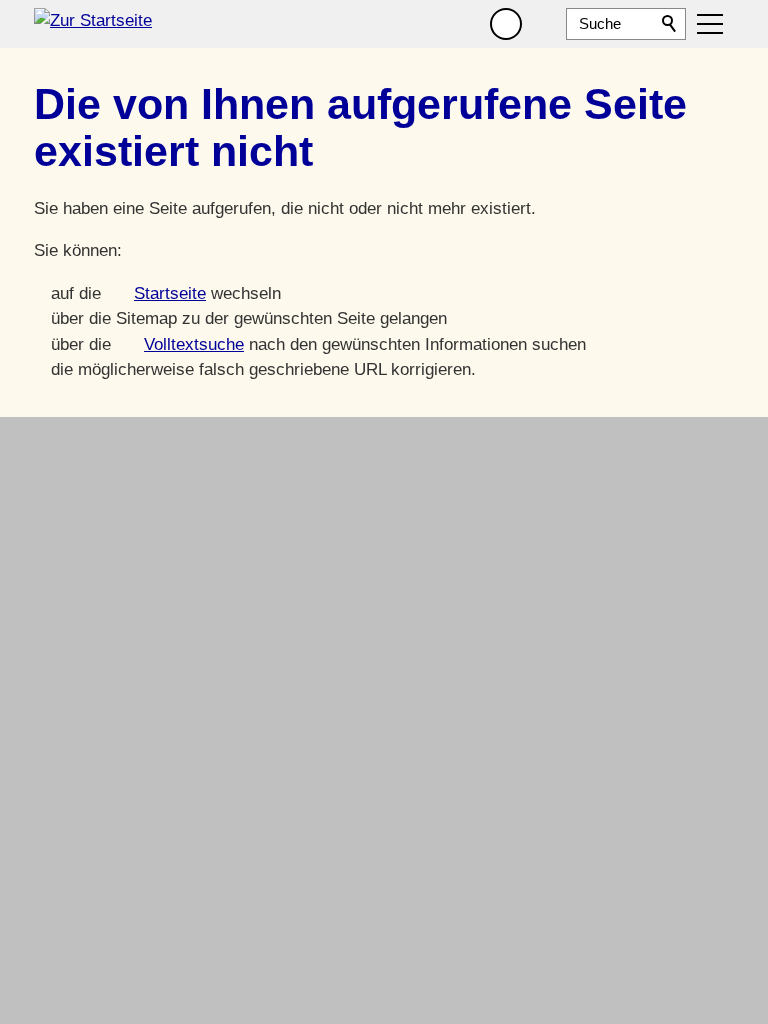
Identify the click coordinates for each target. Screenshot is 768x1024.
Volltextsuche (194, 344)
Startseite (170, 293)
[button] (546, 24)
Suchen (670, 24)
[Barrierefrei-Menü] (506, 24)
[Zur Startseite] (93, 24)
